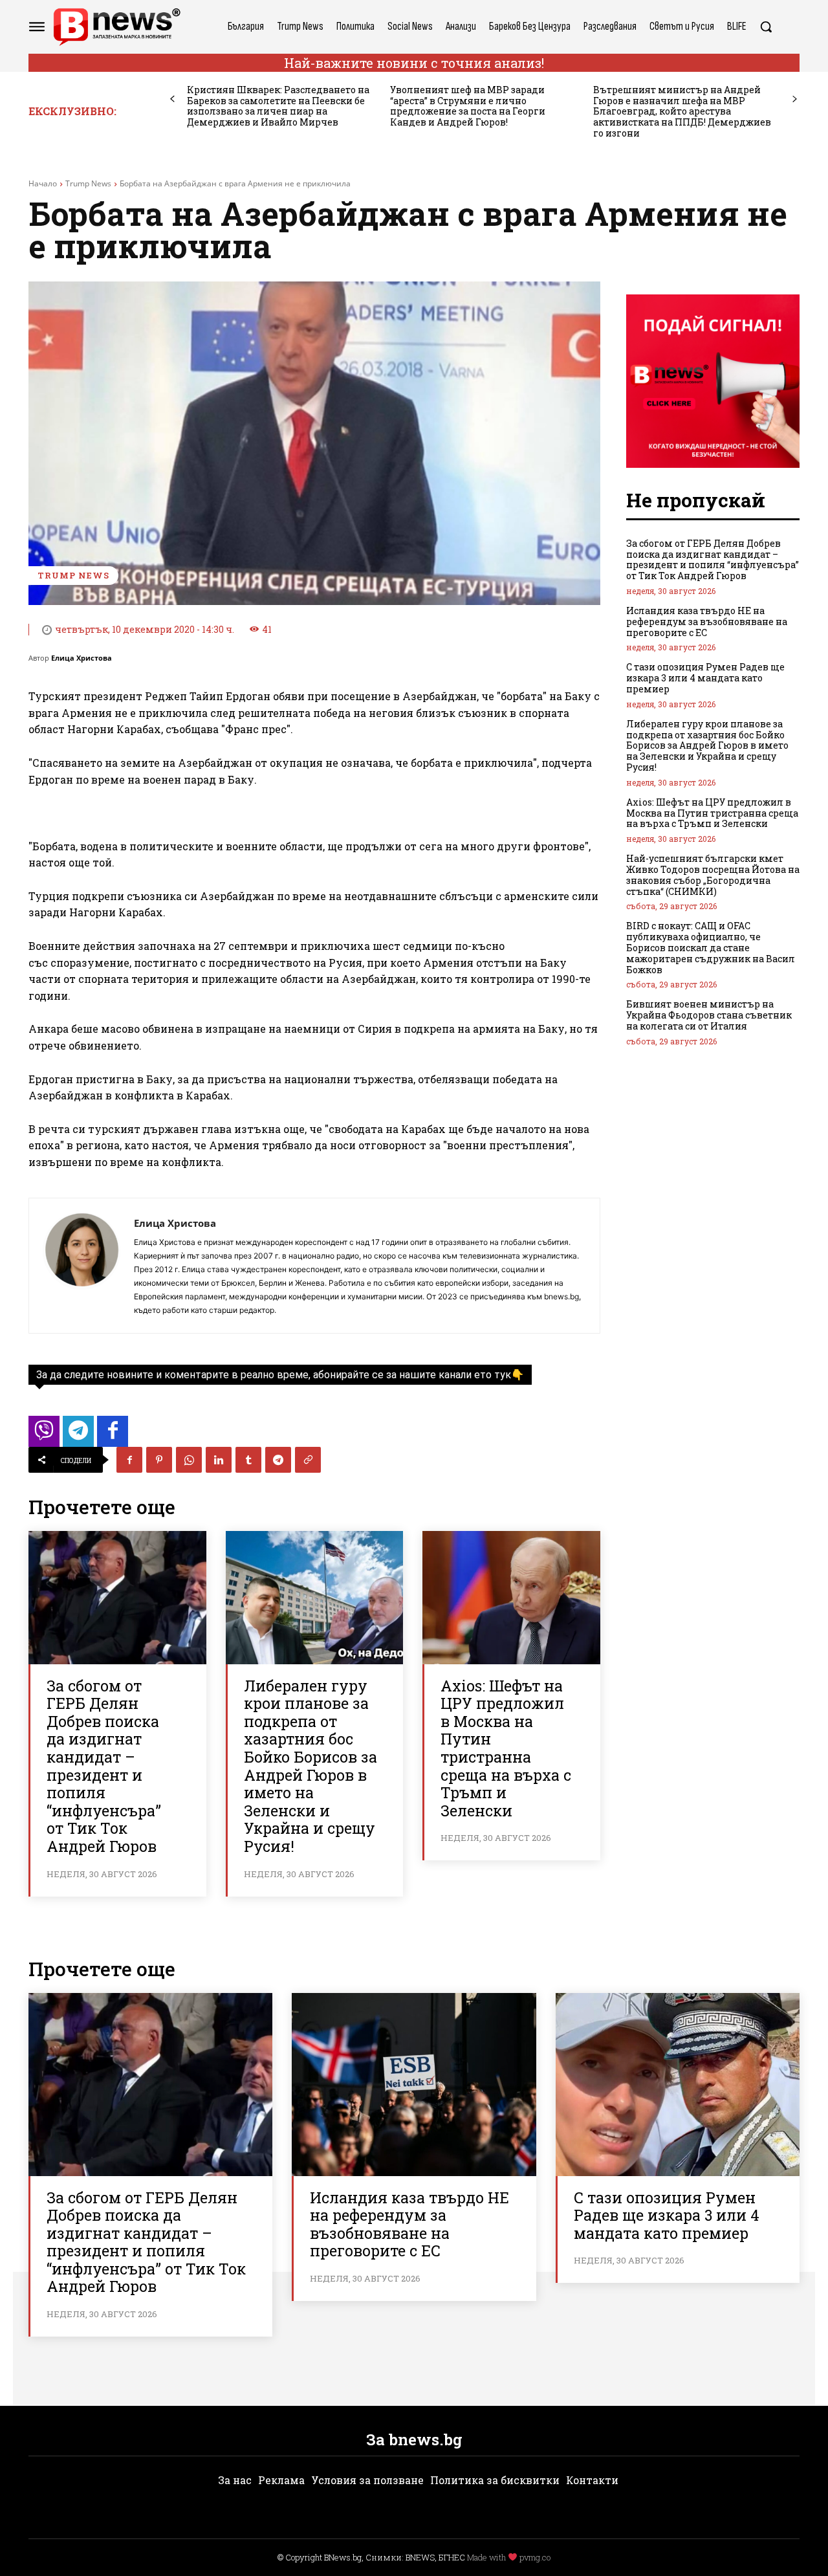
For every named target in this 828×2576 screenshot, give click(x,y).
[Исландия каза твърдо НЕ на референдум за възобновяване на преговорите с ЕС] (414, 2085)
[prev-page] (172, 99)
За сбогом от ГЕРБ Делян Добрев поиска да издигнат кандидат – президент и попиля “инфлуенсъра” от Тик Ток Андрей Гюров (104, 1766)
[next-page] (795, 99)
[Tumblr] (248, 1460)
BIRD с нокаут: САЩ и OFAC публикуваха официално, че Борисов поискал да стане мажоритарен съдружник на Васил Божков (711, 947)
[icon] (44, 1435)
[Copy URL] (308, 1460)
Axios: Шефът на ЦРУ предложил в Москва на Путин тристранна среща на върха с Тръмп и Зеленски (506, 1748)
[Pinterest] (159, 1460)
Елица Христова (82, 658)
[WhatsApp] (189, 1460)
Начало (43, 183)
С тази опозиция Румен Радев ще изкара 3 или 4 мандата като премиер (705, 678)
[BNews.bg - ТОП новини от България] (116, 27)
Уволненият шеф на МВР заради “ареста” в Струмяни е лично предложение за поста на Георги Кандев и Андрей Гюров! (468, 106)
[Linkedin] (219, 1460)
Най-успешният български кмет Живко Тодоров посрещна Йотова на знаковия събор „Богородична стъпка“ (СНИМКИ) (713, 875)
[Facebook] (129, 1460)
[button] (766, 27)
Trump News (88, 183)
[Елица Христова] (82, 1266)
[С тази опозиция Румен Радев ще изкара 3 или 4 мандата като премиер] (678, 2085)
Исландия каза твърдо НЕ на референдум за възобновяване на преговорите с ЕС (707, 622)
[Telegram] (278, 1460)
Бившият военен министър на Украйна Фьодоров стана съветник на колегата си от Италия (709, 1015)
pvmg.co (535, 2557)
